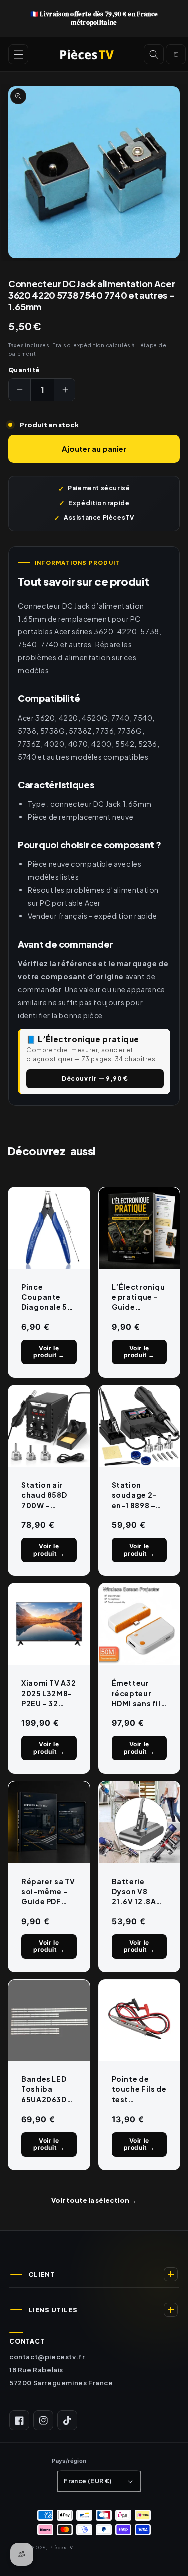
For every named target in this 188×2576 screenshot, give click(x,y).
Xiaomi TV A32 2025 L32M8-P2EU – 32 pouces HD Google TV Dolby (48, 1693)
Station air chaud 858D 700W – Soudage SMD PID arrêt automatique (48, 1495)
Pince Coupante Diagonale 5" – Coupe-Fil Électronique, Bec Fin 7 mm (48, 1297)
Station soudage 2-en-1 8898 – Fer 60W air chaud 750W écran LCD (136, 1495)
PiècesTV (61, 2547)
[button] (18, 54)
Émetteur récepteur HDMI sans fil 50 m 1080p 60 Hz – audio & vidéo (137, 1693)
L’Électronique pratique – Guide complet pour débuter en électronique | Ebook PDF (139, 1297)
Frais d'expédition (78, 345)
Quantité (24, 370)
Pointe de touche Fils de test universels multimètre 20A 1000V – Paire (139, 2089)
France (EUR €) (88, 2481)
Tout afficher (94, 2201)
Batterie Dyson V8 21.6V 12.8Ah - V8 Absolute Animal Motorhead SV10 (139, 1892)
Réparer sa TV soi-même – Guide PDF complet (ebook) (48, 1892)
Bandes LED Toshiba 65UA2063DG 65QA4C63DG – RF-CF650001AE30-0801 (48, 2089)
